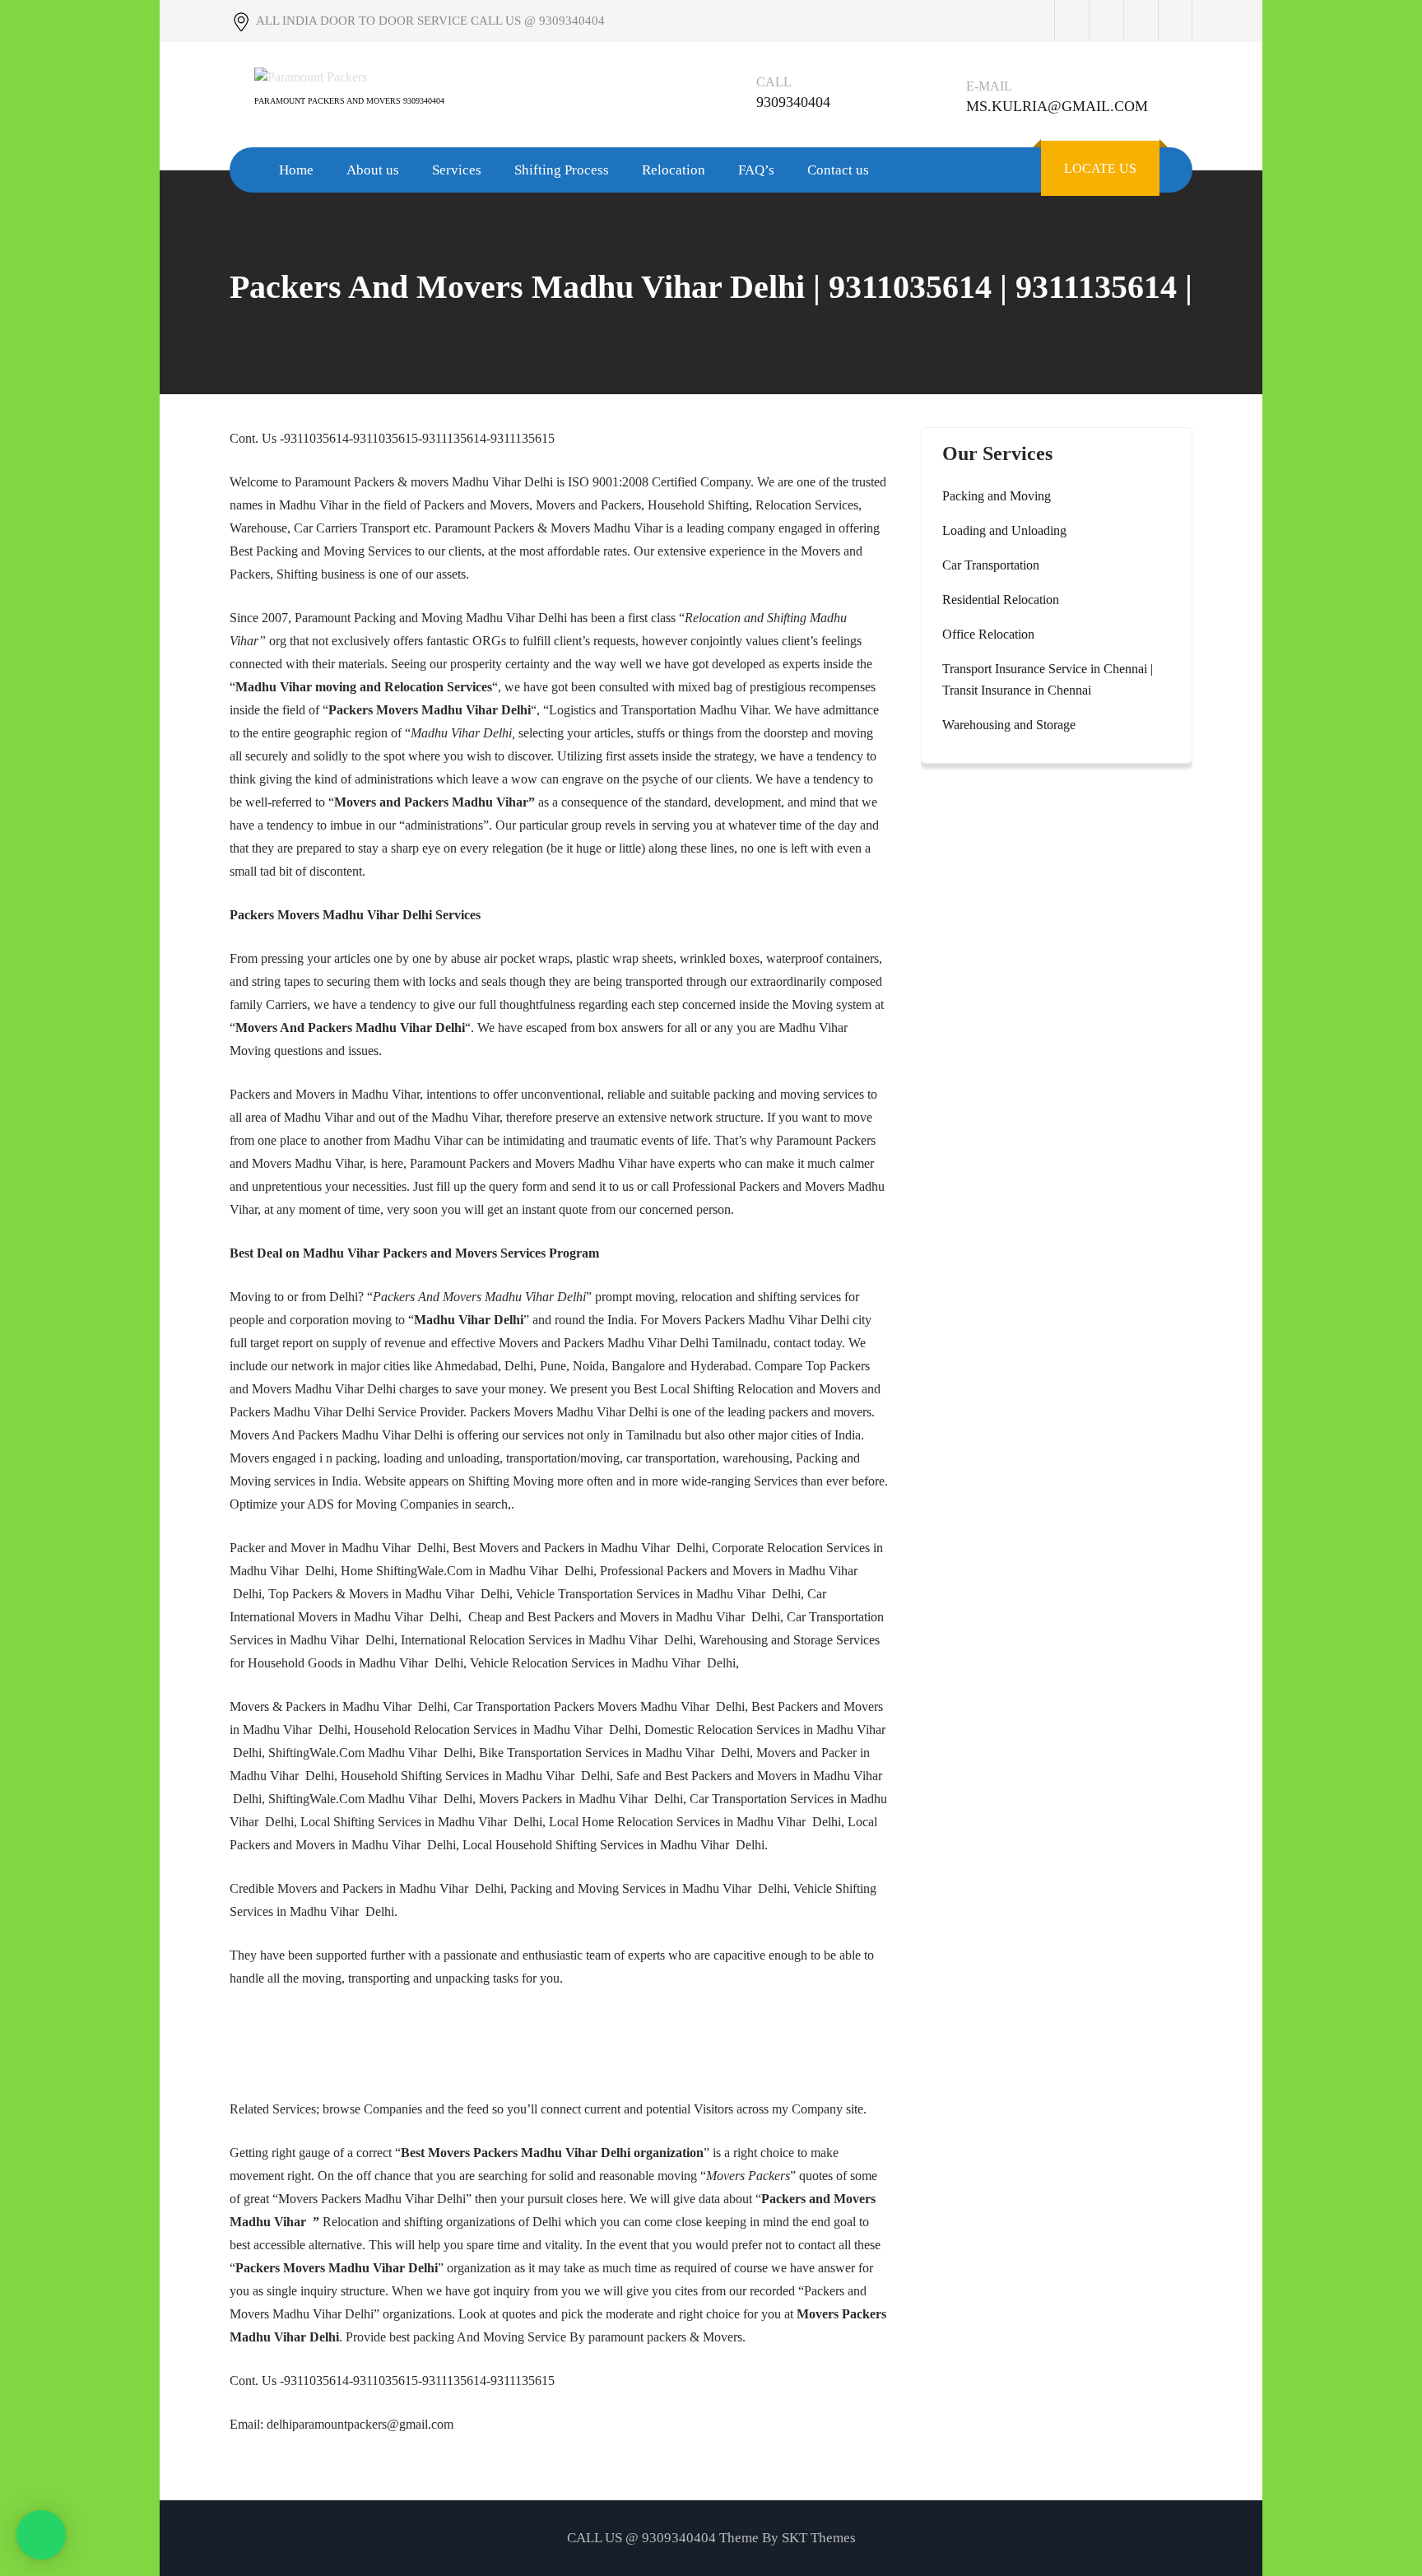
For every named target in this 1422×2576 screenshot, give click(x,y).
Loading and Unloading (1004, 530)
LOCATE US (1100, 168)
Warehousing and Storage (1009, 725)
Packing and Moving (997, 496)
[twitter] (1106, 21)
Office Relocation (988, 634)
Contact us (838, 170)
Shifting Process (562, 170)
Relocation (674, 170)
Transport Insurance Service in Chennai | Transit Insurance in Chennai (1048, 679)
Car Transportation (991, 565)
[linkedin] (1175, 21)
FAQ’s (756, 170)
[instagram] (1141, 21)
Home (296, 170)
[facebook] (1071, 21)
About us (373, 170)
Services (457, 170)
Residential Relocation (1001, 600)
